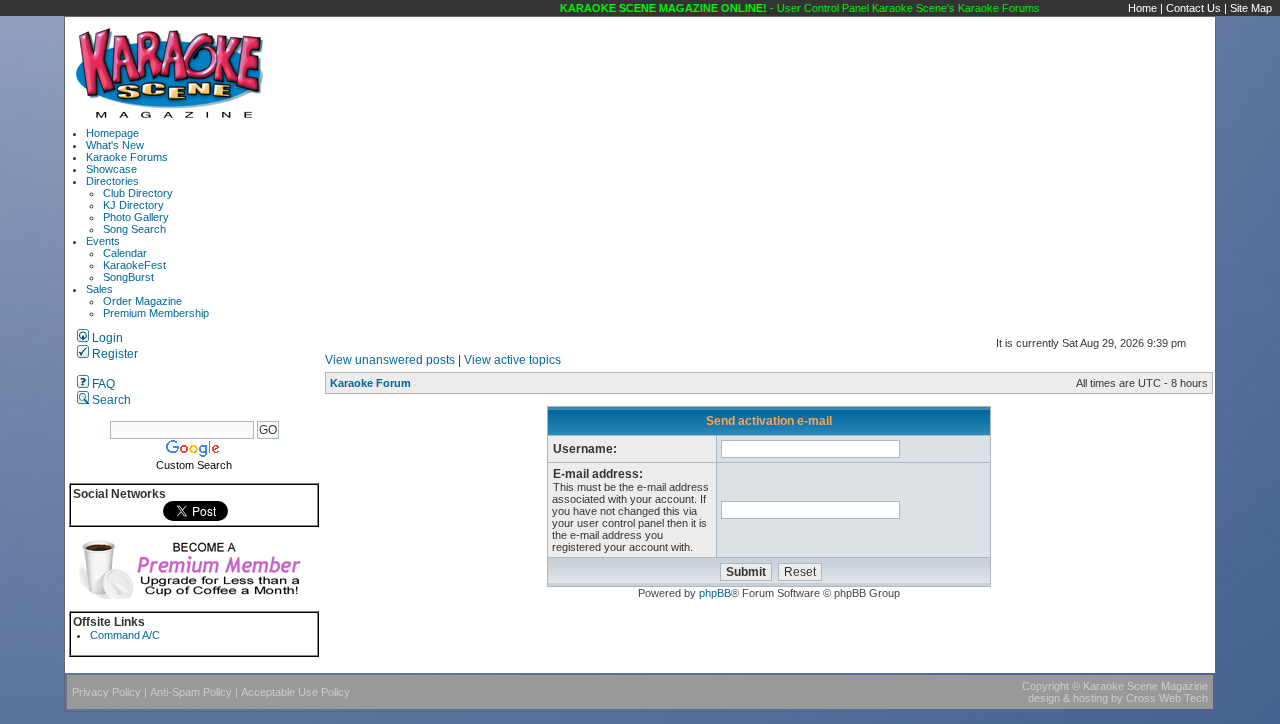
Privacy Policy (106, 692)
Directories (112, 181)
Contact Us (1193, 8)
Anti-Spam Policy (191, 692)
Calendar (125, 253)
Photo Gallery (136, 217)
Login (106, 338)
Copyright (1045, 686)
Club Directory (138, 193)
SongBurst (128, 277)
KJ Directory (133, 205)
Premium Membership (156, 313)
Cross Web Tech (1167, 698)
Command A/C (125, 635)
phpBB (715, 593)
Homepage (112, 133)
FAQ (102, 384)
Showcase (111, 169)
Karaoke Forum (370, 383)
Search (110, 400)
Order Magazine (142, 301)
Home (1142, 8)
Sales (99, 289)
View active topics (512, 360)
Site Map (1251, 8)
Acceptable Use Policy (295, 692)
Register (113, 354)
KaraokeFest (134, 265)
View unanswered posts (390, 360)
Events (103, 241)
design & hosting (1068, 698)
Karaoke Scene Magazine (1145, 686)
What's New (115, 145)
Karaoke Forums (127, 157)
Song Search (134, 229)
